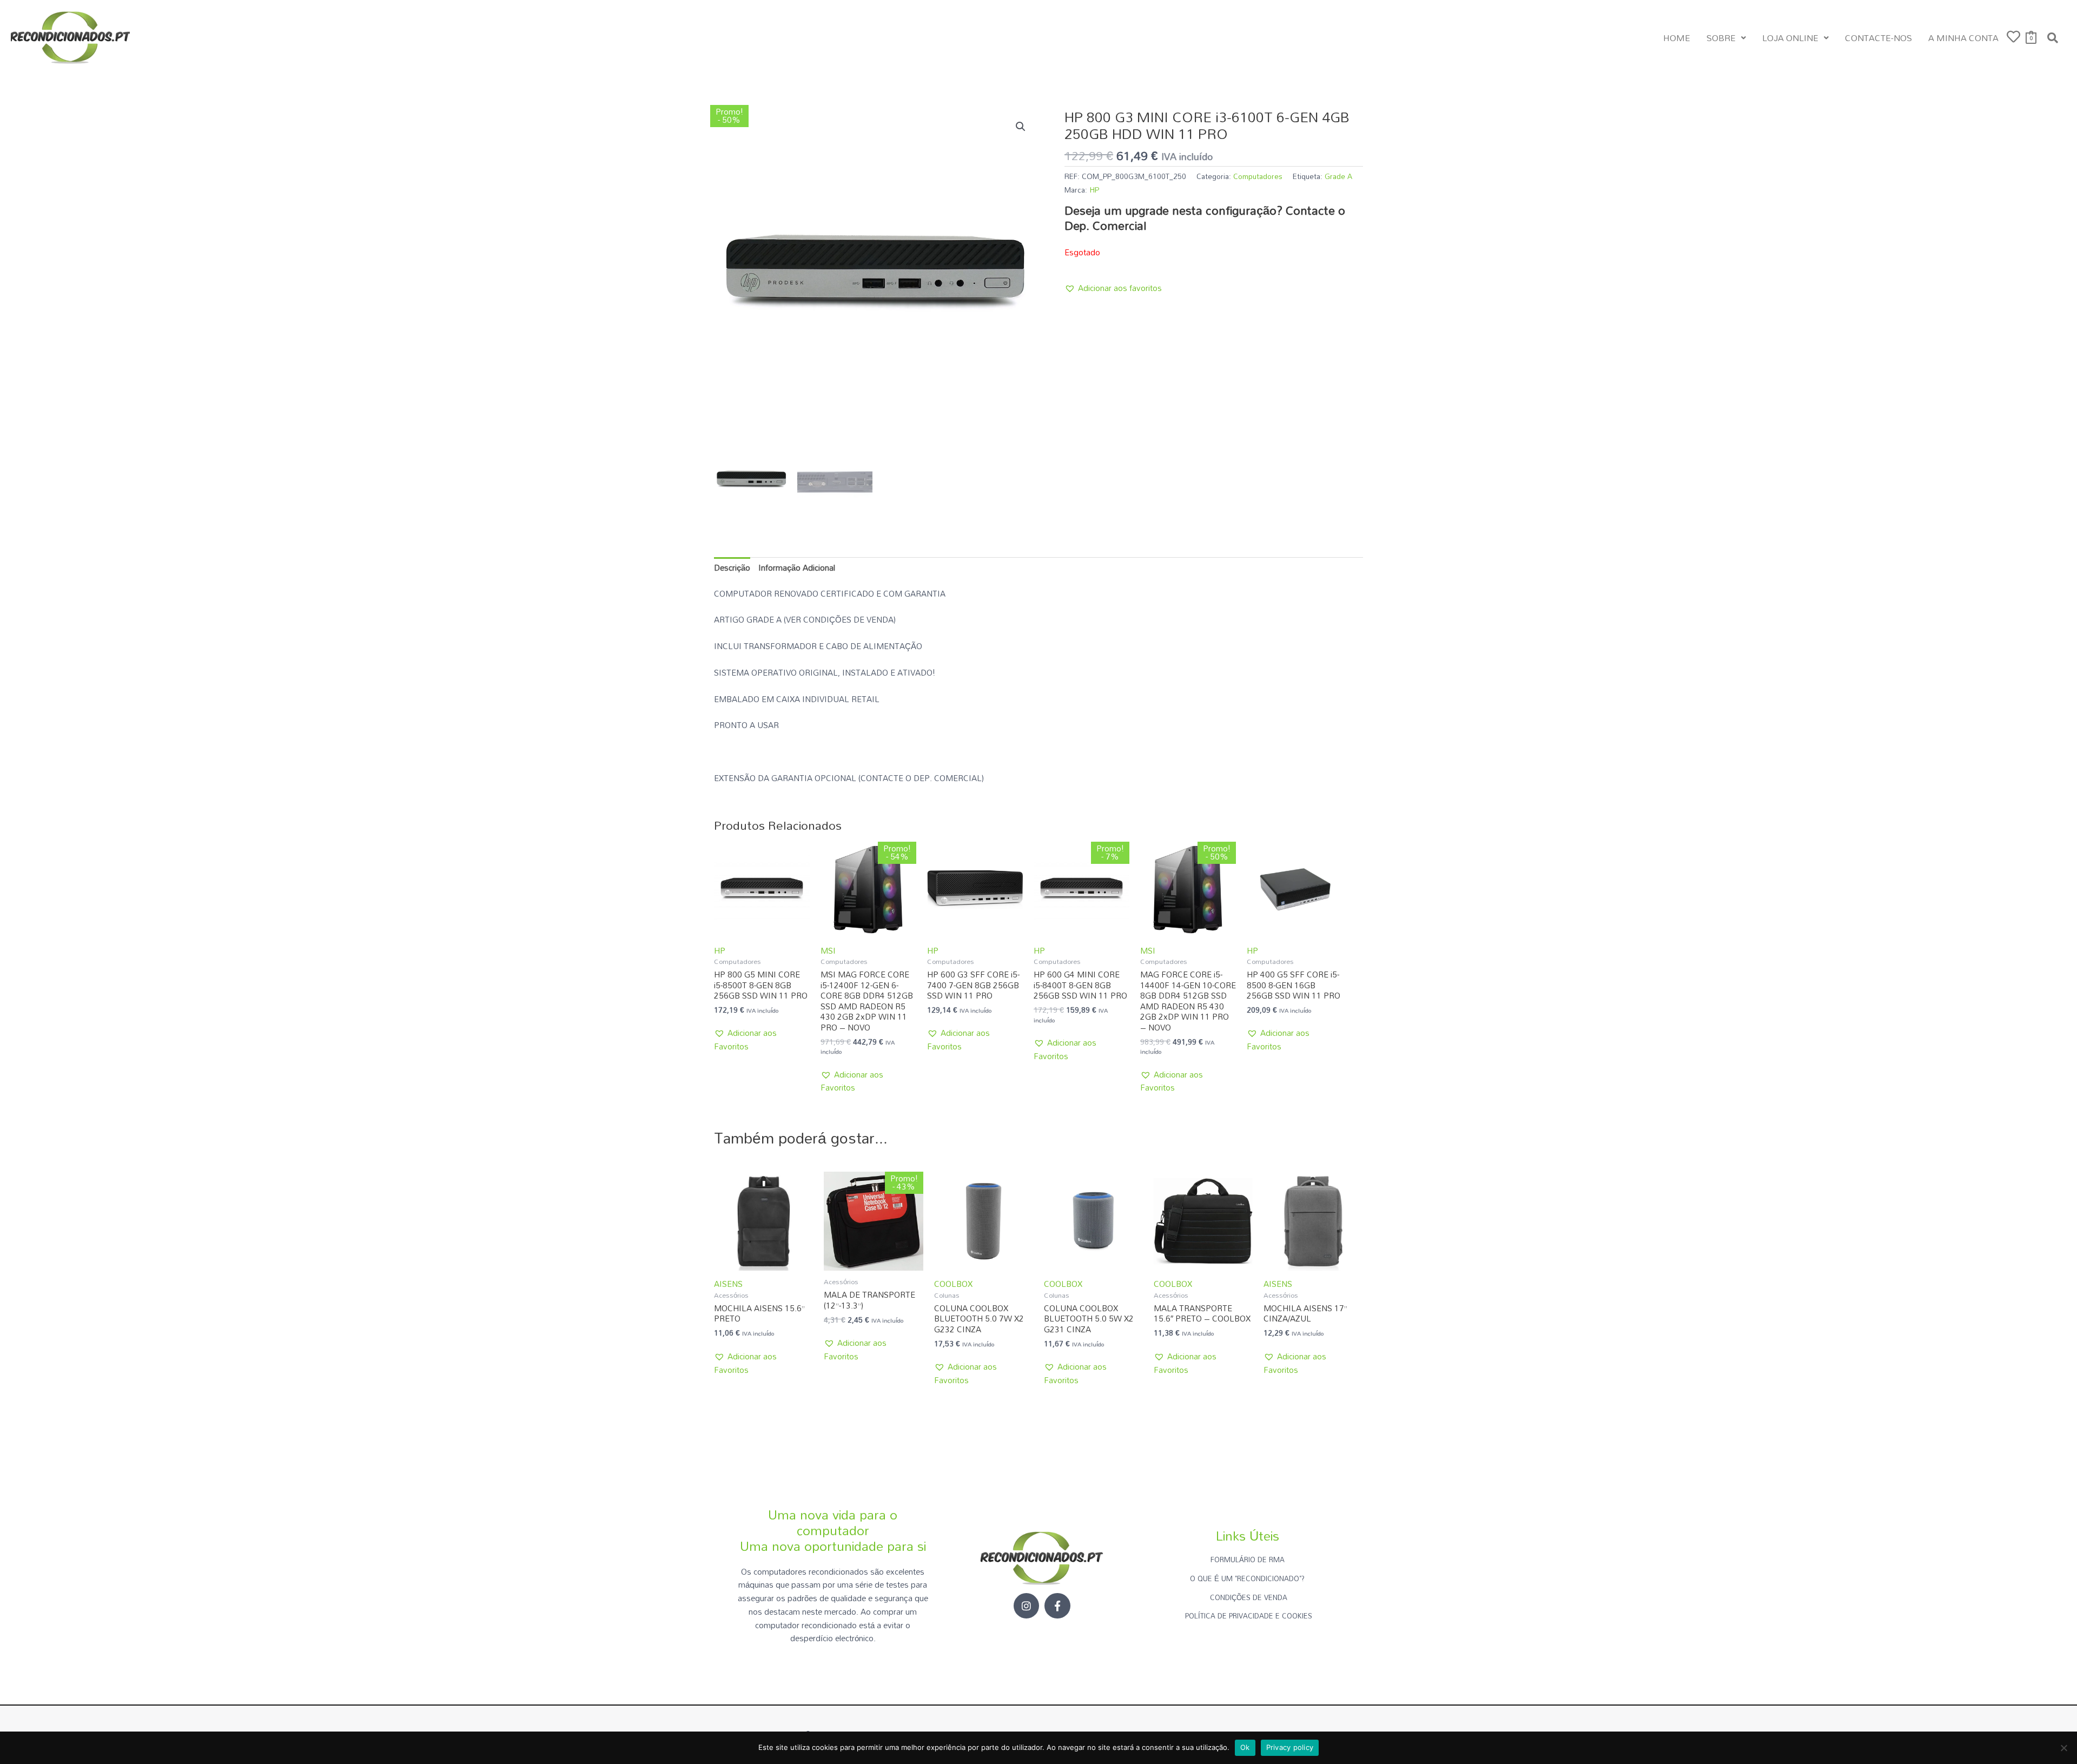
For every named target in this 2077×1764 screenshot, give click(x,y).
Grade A (1338, 176)
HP (1094, 190)
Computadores (1258, 176)
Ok (1245, 1747)
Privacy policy (1290, 1747)
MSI (828, 950)
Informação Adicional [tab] (797, 567)
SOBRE (1721, 38)
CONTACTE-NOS (1878, 38)
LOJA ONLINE (1790, 38)
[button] (1726, 38)
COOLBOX (953, 1284)
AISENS (728, 1284)
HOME (1677, 38)
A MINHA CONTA (1963, 38)
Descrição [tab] (732, 567)
